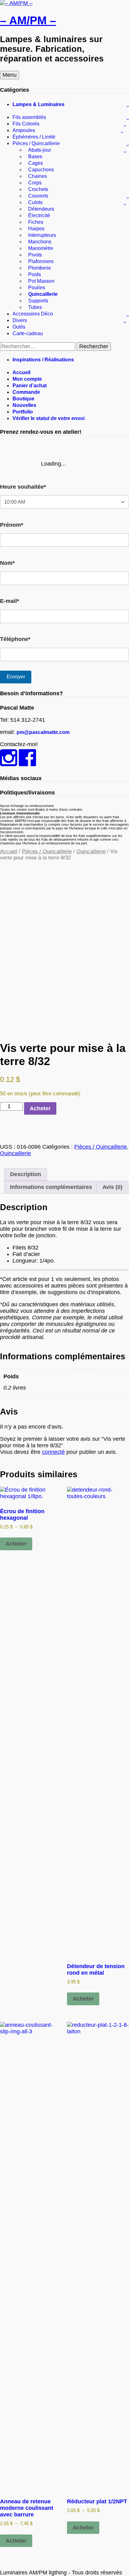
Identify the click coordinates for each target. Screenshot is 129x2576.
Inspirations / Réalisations (43, 360)
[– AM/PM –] (16, 3)
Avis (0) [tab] (112, 1187)
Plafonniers (41, 261)
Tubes (35, 307)
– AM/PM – (28, 20)
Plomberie (40, 268)
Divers (20, 320)
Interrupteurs (42, 235)
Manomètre (41, 248)
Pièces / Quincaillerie (36, 143)
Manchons (40, 242)
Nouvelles (24, 405)
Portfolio (23, 412)
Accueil (21, 372)
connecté (53, 1452)
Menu (10, 75)
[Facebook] (27, 763)
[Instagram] (9, 763)
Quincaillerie (43, 294)
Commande (26, 392)
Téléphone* (15, 639)
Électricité (39, 215)
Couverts (38, 196)
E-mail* (10, 601)
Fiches (36, 222)
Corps (35, 183)
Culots (35, 202)
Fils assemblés (29, 117)
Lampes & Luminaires (39, 104)
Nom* (7, 563)
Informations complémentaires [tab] (51, 1187)
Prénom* (12, 525)
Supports (38, 301)
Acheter (40, 1108)
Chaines (38, 176)
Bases (35, 156)
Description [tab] (26, 1174)
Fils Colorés (26, 124)
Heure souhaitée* (23, 487)
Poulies (37, 288)
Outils (19, 327)
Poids (35, 274)
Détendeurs (41, 209)
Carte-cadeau (28, 333)
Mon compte (27, 379)
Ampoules (24, 130)
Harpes (36, 229)
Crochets (38, 189)
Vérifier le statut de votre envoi (49, 418)
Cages (36, 163)
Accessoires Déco (33, 314)
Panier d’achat (30, 386)
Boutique (23, 399)
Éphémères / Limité (34, 137)
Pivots (35, 255)
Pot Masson (41, 281)
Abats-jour (40, 150)
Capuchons (41, 170)
